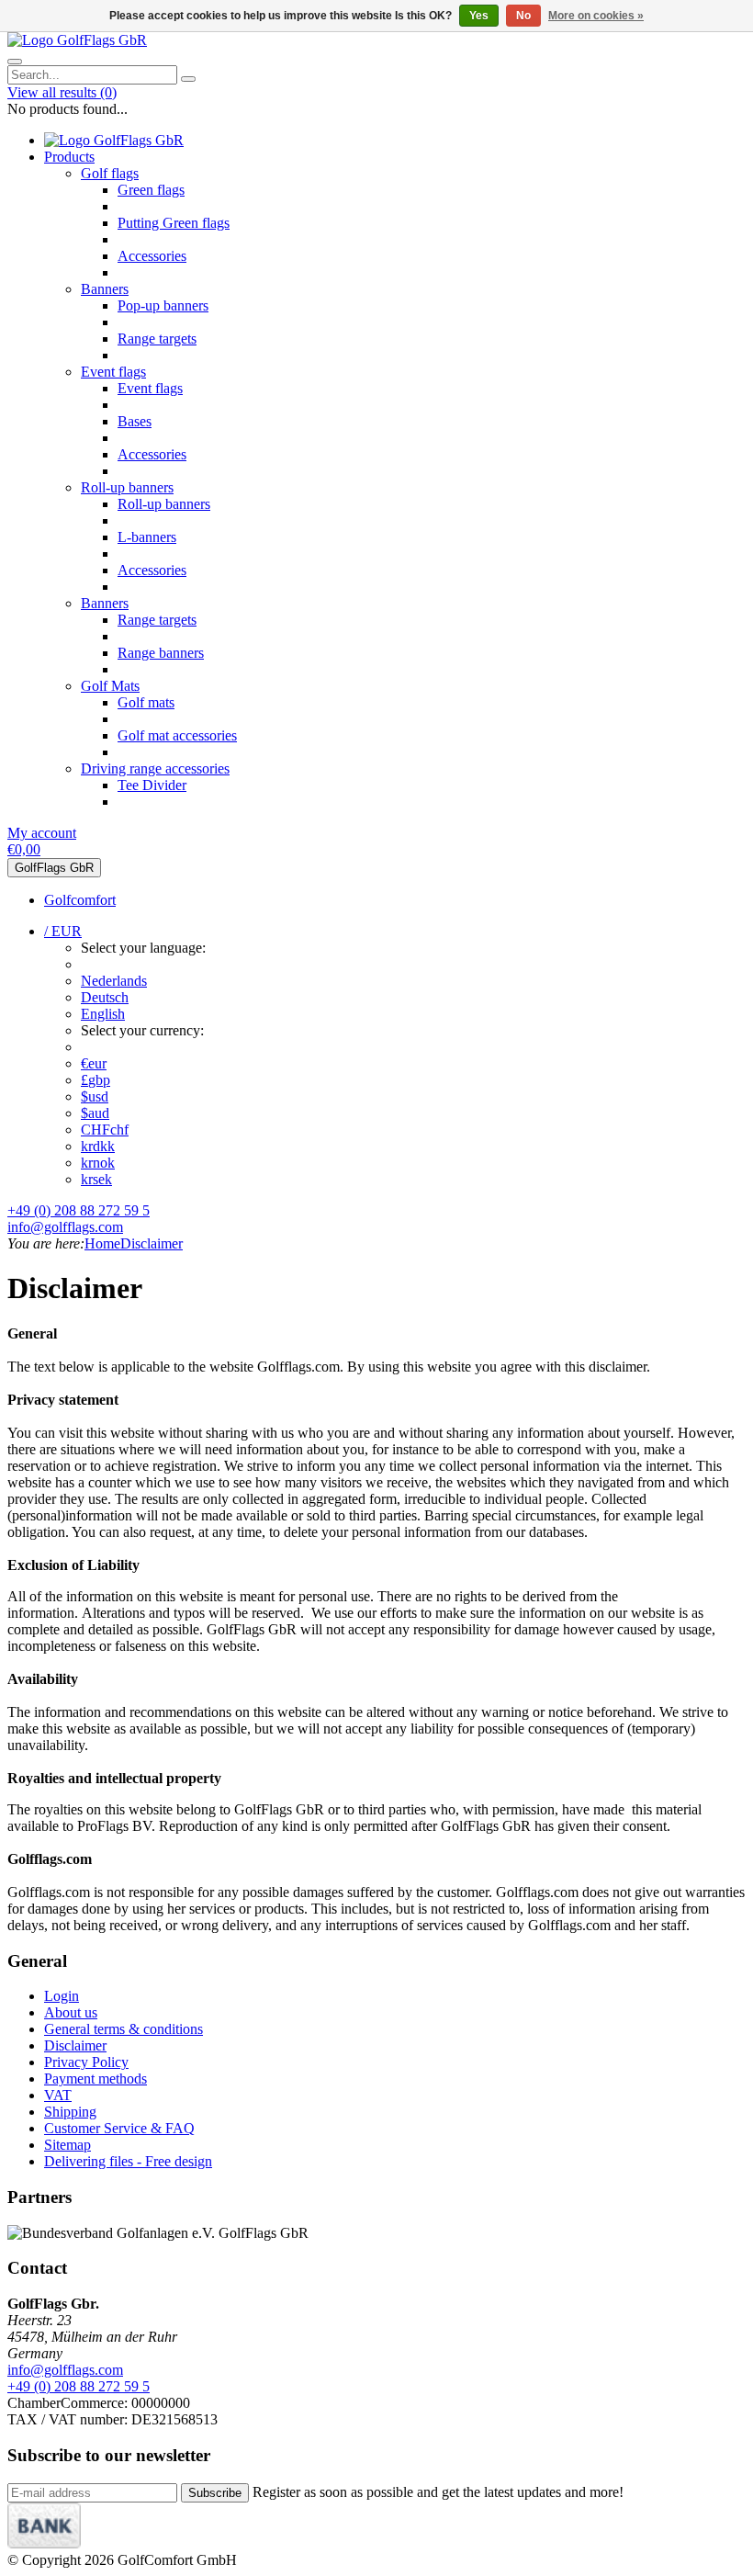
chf (105, 1130)
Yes (479, 16)
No (523, 16)
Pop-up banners (163, 305)
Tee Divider (152, 785)
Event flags (113, 372)
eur (94, 1063)
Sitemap (67, 2145)
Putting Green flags (174, 223)
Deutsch (105, 997)
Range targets (157, 339)
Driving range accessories (155, 768)
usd (95, 1096)
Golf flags (110, 173)
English (103, 1014)
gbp (96, 1080)
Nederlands (114, 981)
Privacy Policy (86, 2062)
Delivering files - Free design (128, 2161)
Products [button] (69, 157)
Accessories (152, 256)
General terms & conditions (124, 2029)
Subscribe (215, 2493)
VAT (58, 2095)
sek (96, 1179)
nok (98, 1163)
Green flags (151, 190)
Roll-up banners (127, 487)
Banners (105, 289)
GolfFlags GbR (54, 868)
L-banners (147, 537)
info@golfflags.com (65, 1227)
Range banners (161, 653)
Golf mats (146, 702)
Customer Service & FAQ (119, 2128)
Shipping (70, 2112)
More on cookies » (596, 16)
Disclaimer (152, 1243)
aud (95, 1113)
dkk (98, 1146)
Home (102, 1243)
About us (71, 2012)
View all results (62, 92)
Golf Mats (110, 686)
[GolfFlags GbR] (77, 40)
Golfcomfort (80, 900)
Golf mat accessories (177, 735)
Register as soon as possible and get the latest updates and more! (438, 2492)
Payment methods (96, 2079)
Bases (135, 421)
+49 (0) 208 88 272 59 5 (79, 1210)
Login (62, 1996)
